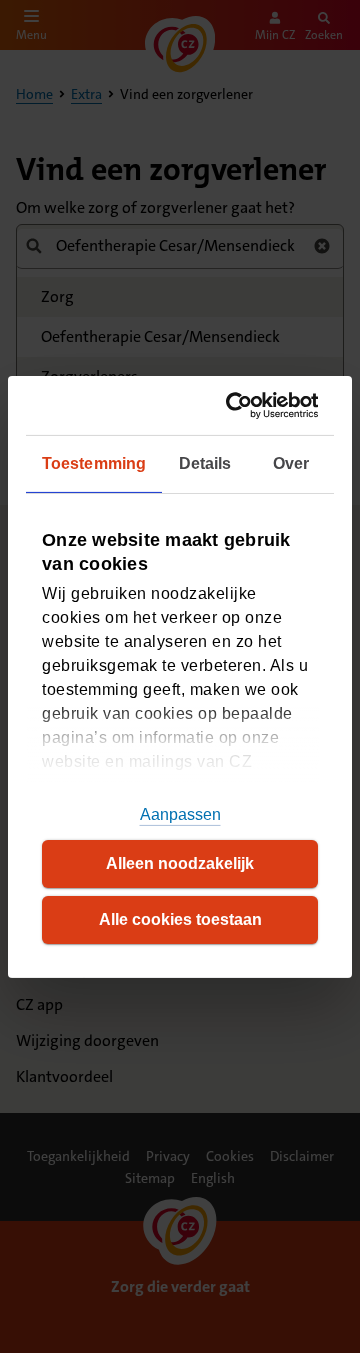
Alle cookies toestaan (180, 919)
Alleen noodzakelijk (180, 863)
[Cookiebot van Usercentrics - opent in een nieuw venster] (241, 404)
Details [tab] (205, 463)
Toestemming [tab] (94, 463)
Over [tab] (291, 463)
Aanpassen (180, 814)
